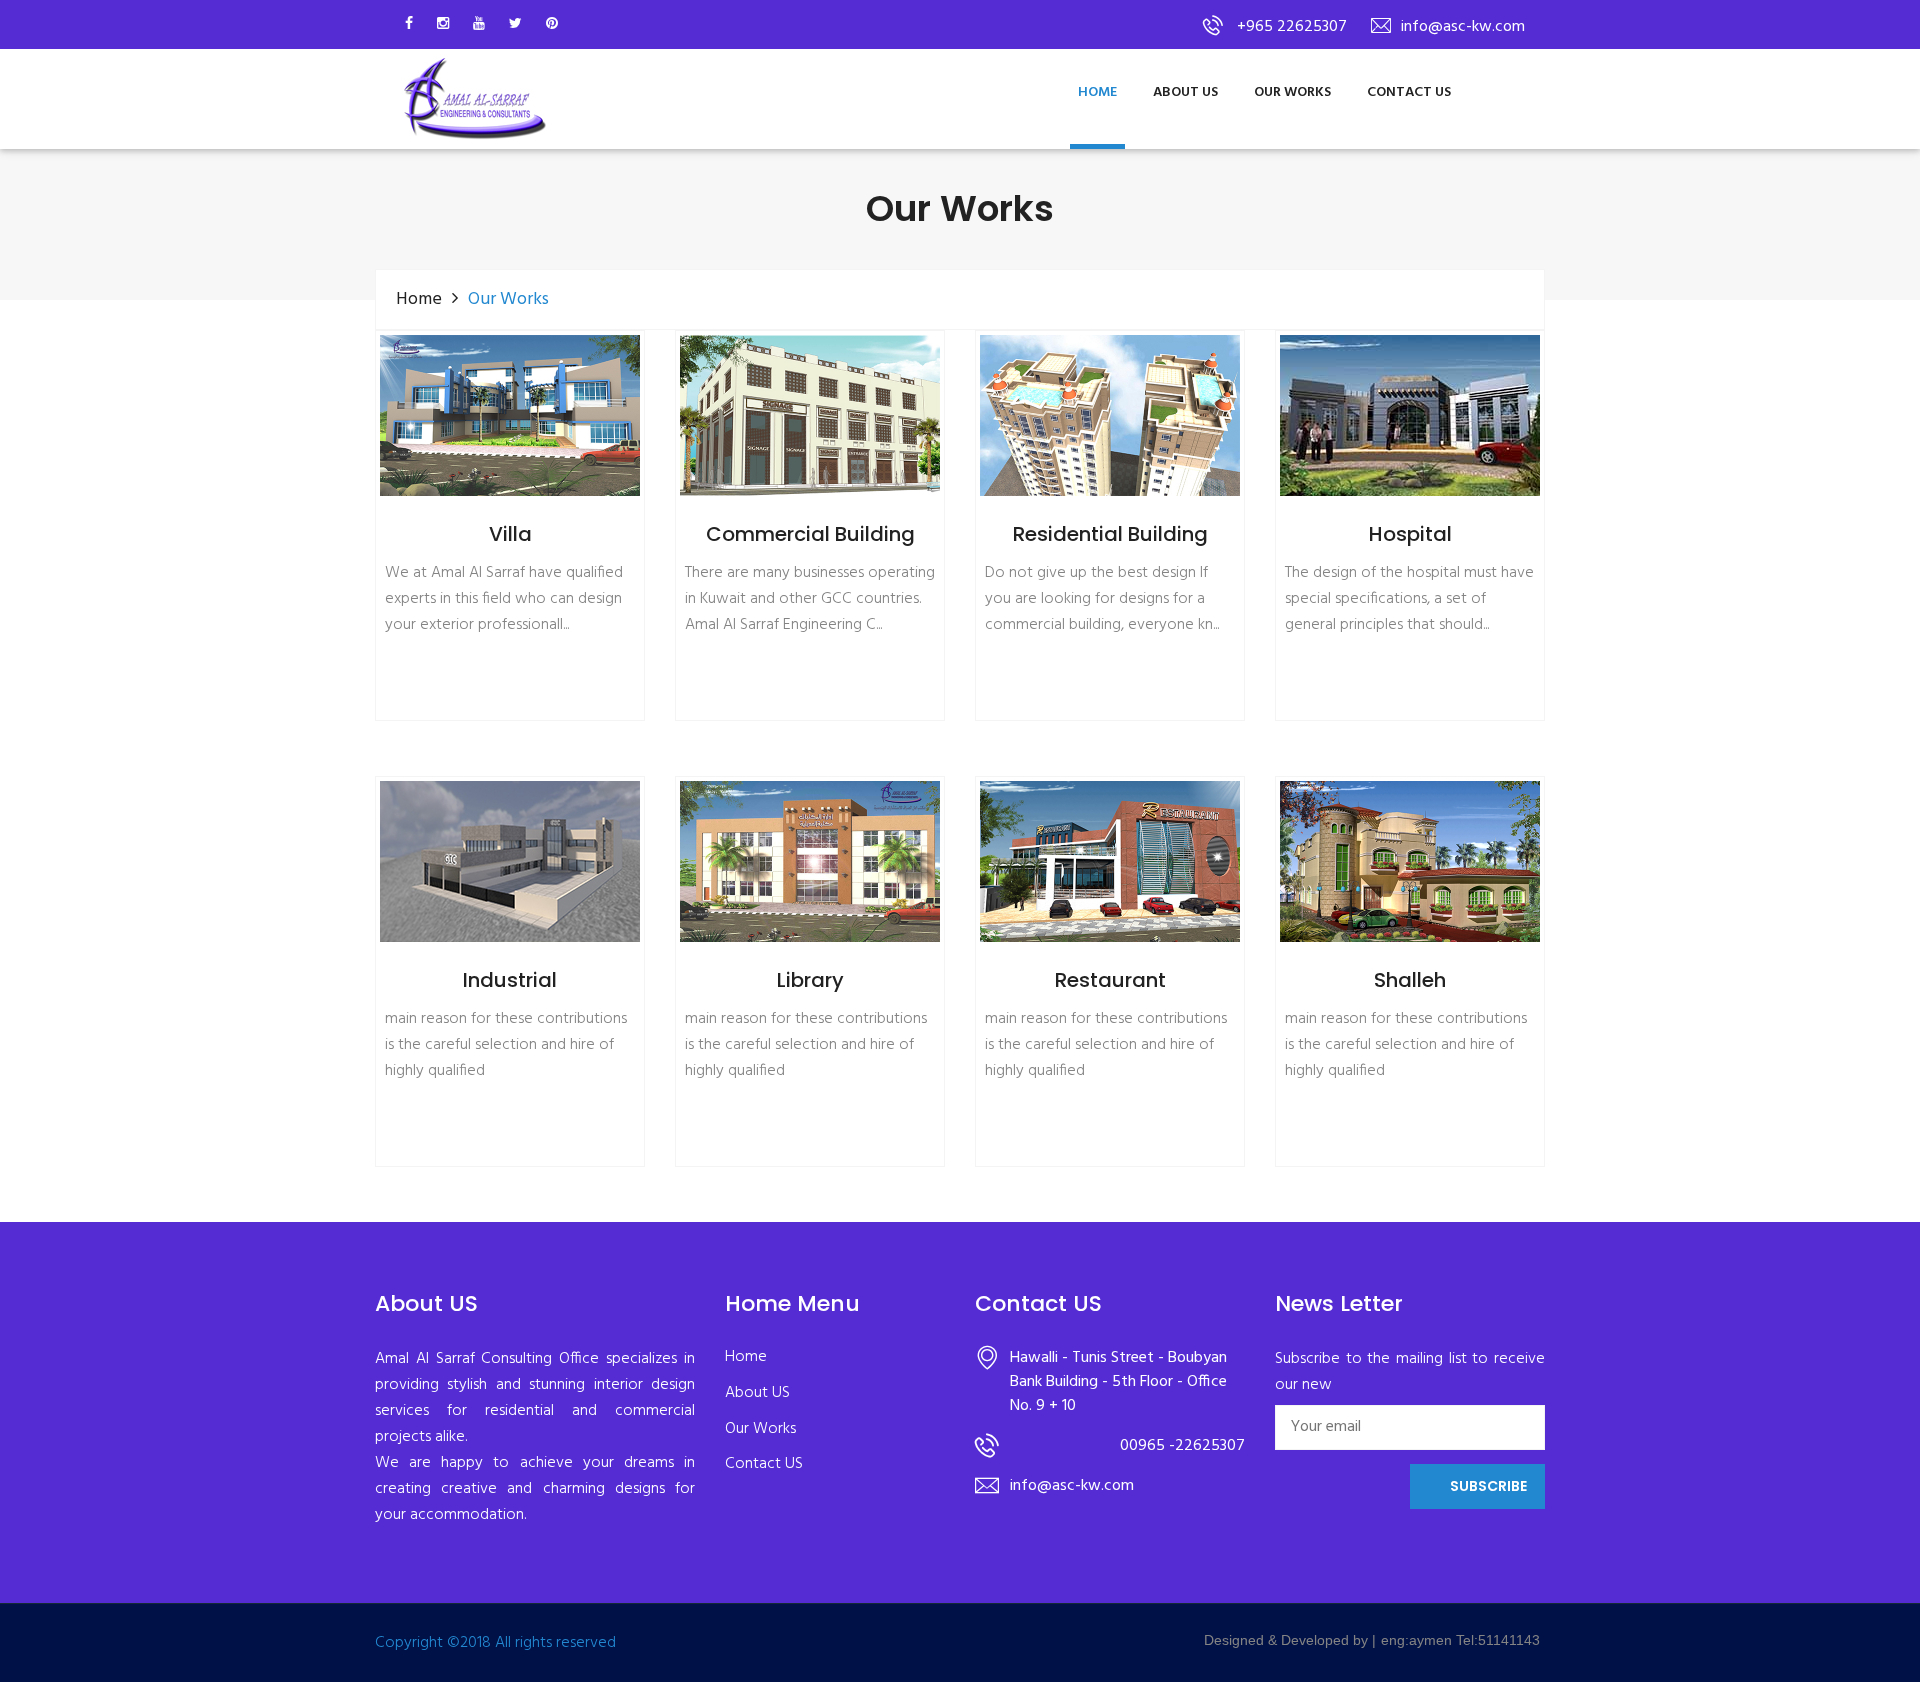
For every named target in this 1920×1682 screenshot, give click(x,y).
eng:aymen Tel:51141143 (1460, 1640)
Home (1097, 92)
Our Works (1292, 92)
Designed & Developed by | (1290, 1640)
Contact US (1409, 92)
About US (1185, 92)
